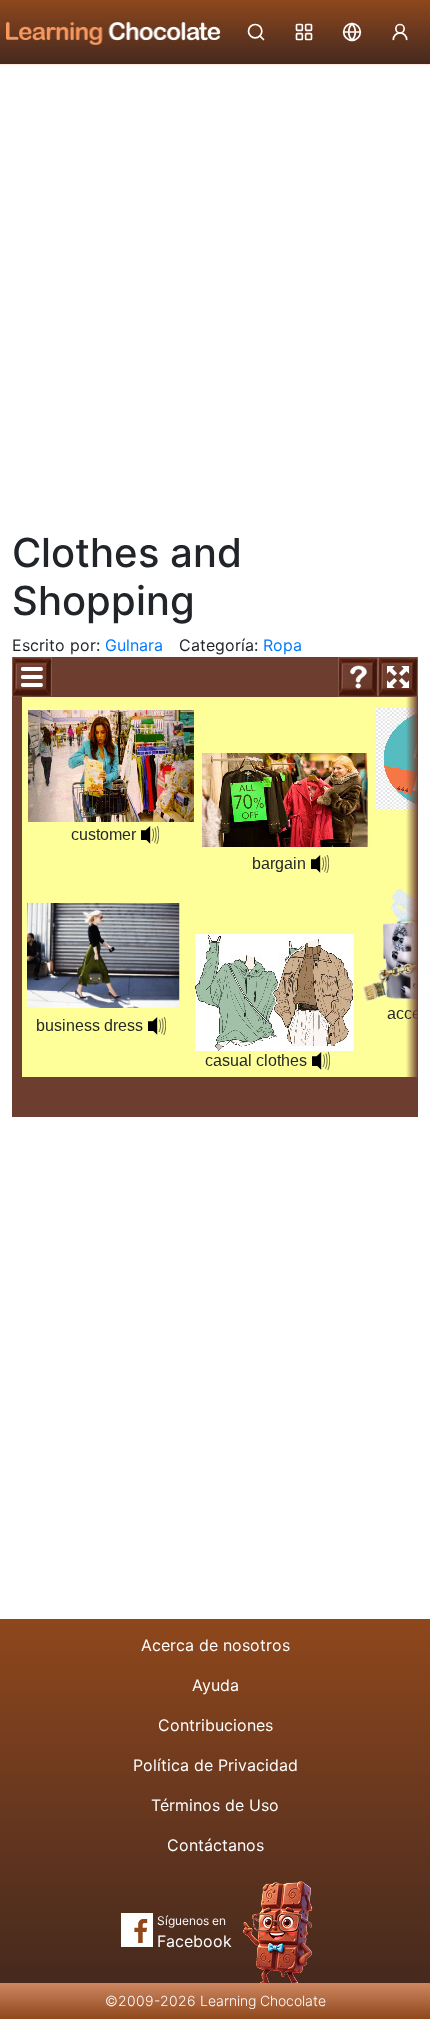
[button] (157, 1026)
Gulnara (134, 645)
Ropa (282, 645)
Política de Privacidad (215, 1765)
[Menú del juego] (32, 677)
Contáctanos (215, 1845)
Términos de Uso (215, 1805)
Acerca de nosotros (215, 1645)
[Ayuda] (358, 677)
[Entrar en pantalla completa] (398, 677)
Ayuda (215, 1685)
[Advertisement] (215, 290)
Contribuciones (215, 1725)
